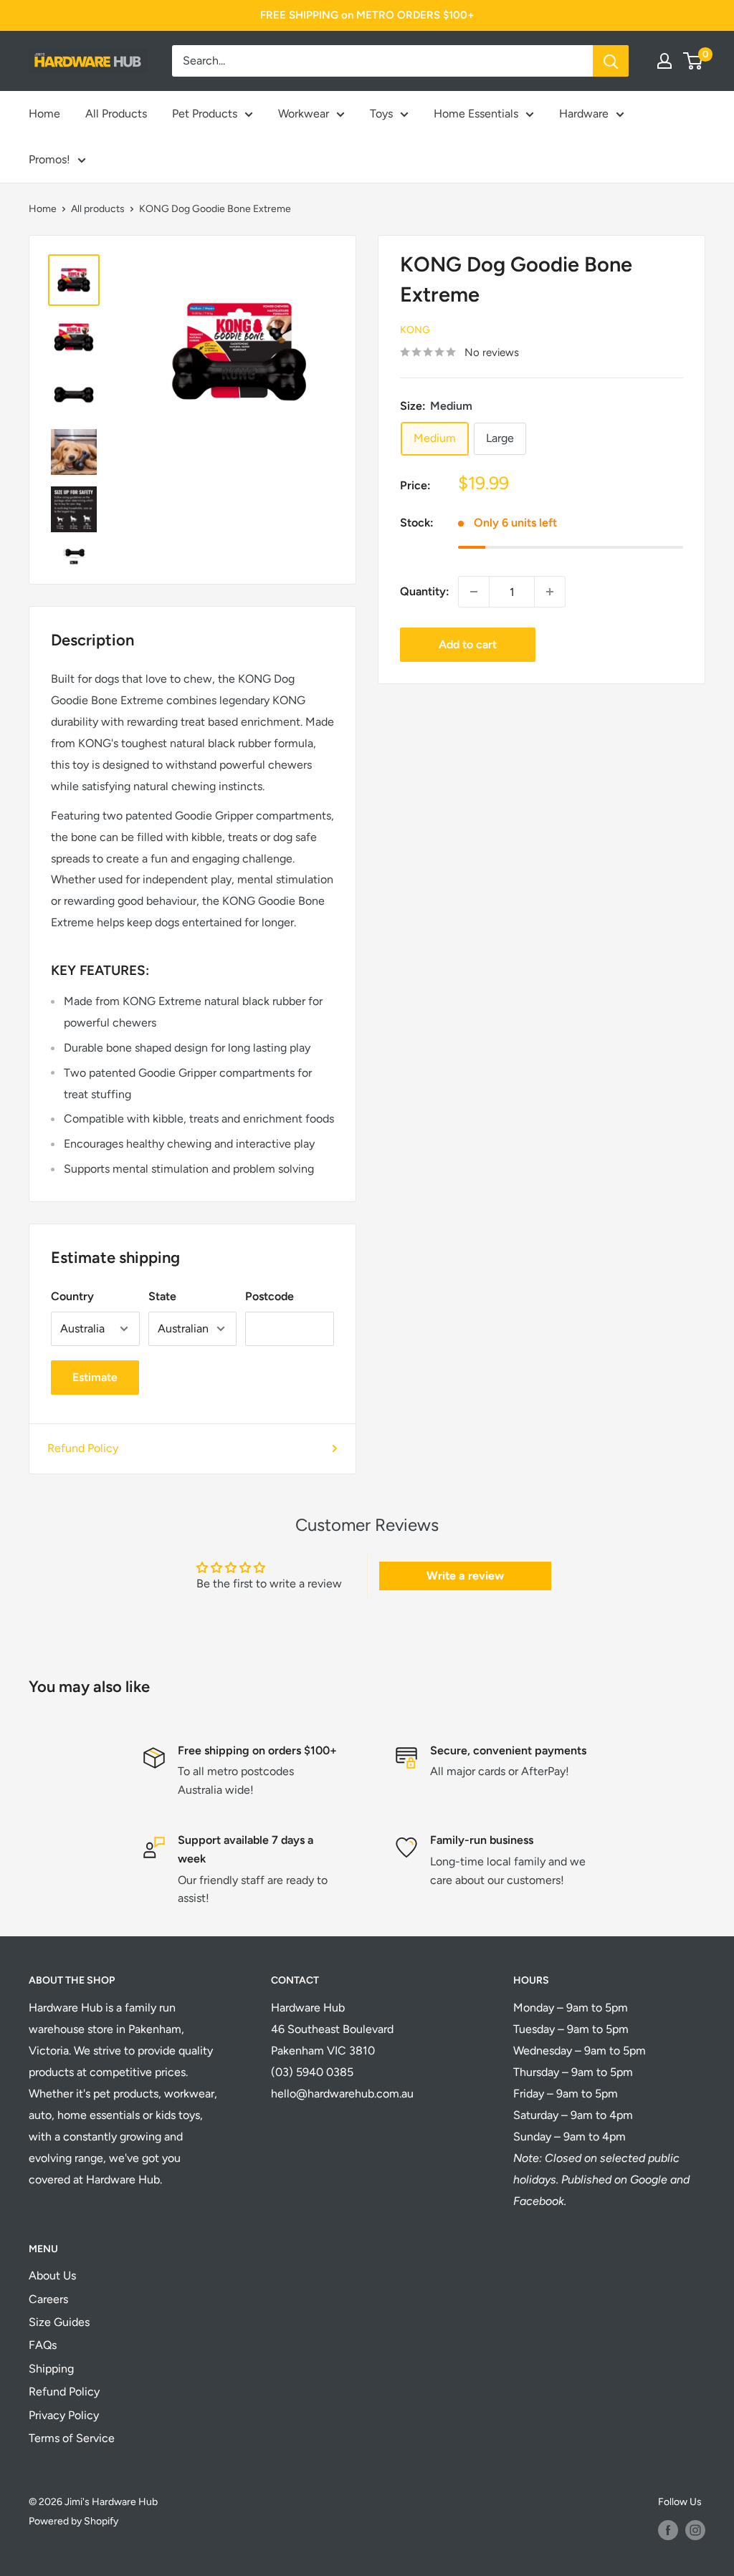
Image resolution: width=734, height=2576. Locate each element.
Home (44, 114)
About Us (52, 2275)
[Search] (611, 61)
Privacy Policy (64, 2415)
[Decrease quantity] (474, 592)
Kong (415, 330)
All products (98, 209)
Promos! (49, 159)
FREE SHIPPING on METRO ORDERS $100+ (367, 15)
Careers (48, 2299)
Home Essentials (476, 114)
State (162, 1296)
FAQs (43, 2345)
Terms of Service (72, 2438)
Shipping (51, 2369)
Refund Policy (83, 1448)
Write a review (465, 1576)
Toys (381, 114)
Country (72, 1296)
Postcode (270, 1296)
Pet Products (205, 114)
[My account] (664, 61)
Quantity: (425, 591)
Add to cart (468, 644)
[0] (694, 61)
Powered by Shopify (73, 2521)
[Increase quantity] (550, 592)
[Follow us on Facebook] (668, 2530)
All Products (116, 114)
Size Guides (59, 2322)
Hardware (584, 114)
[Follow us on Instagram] (695, 2530)
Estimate (95, 1377)
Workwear (304, 114)
